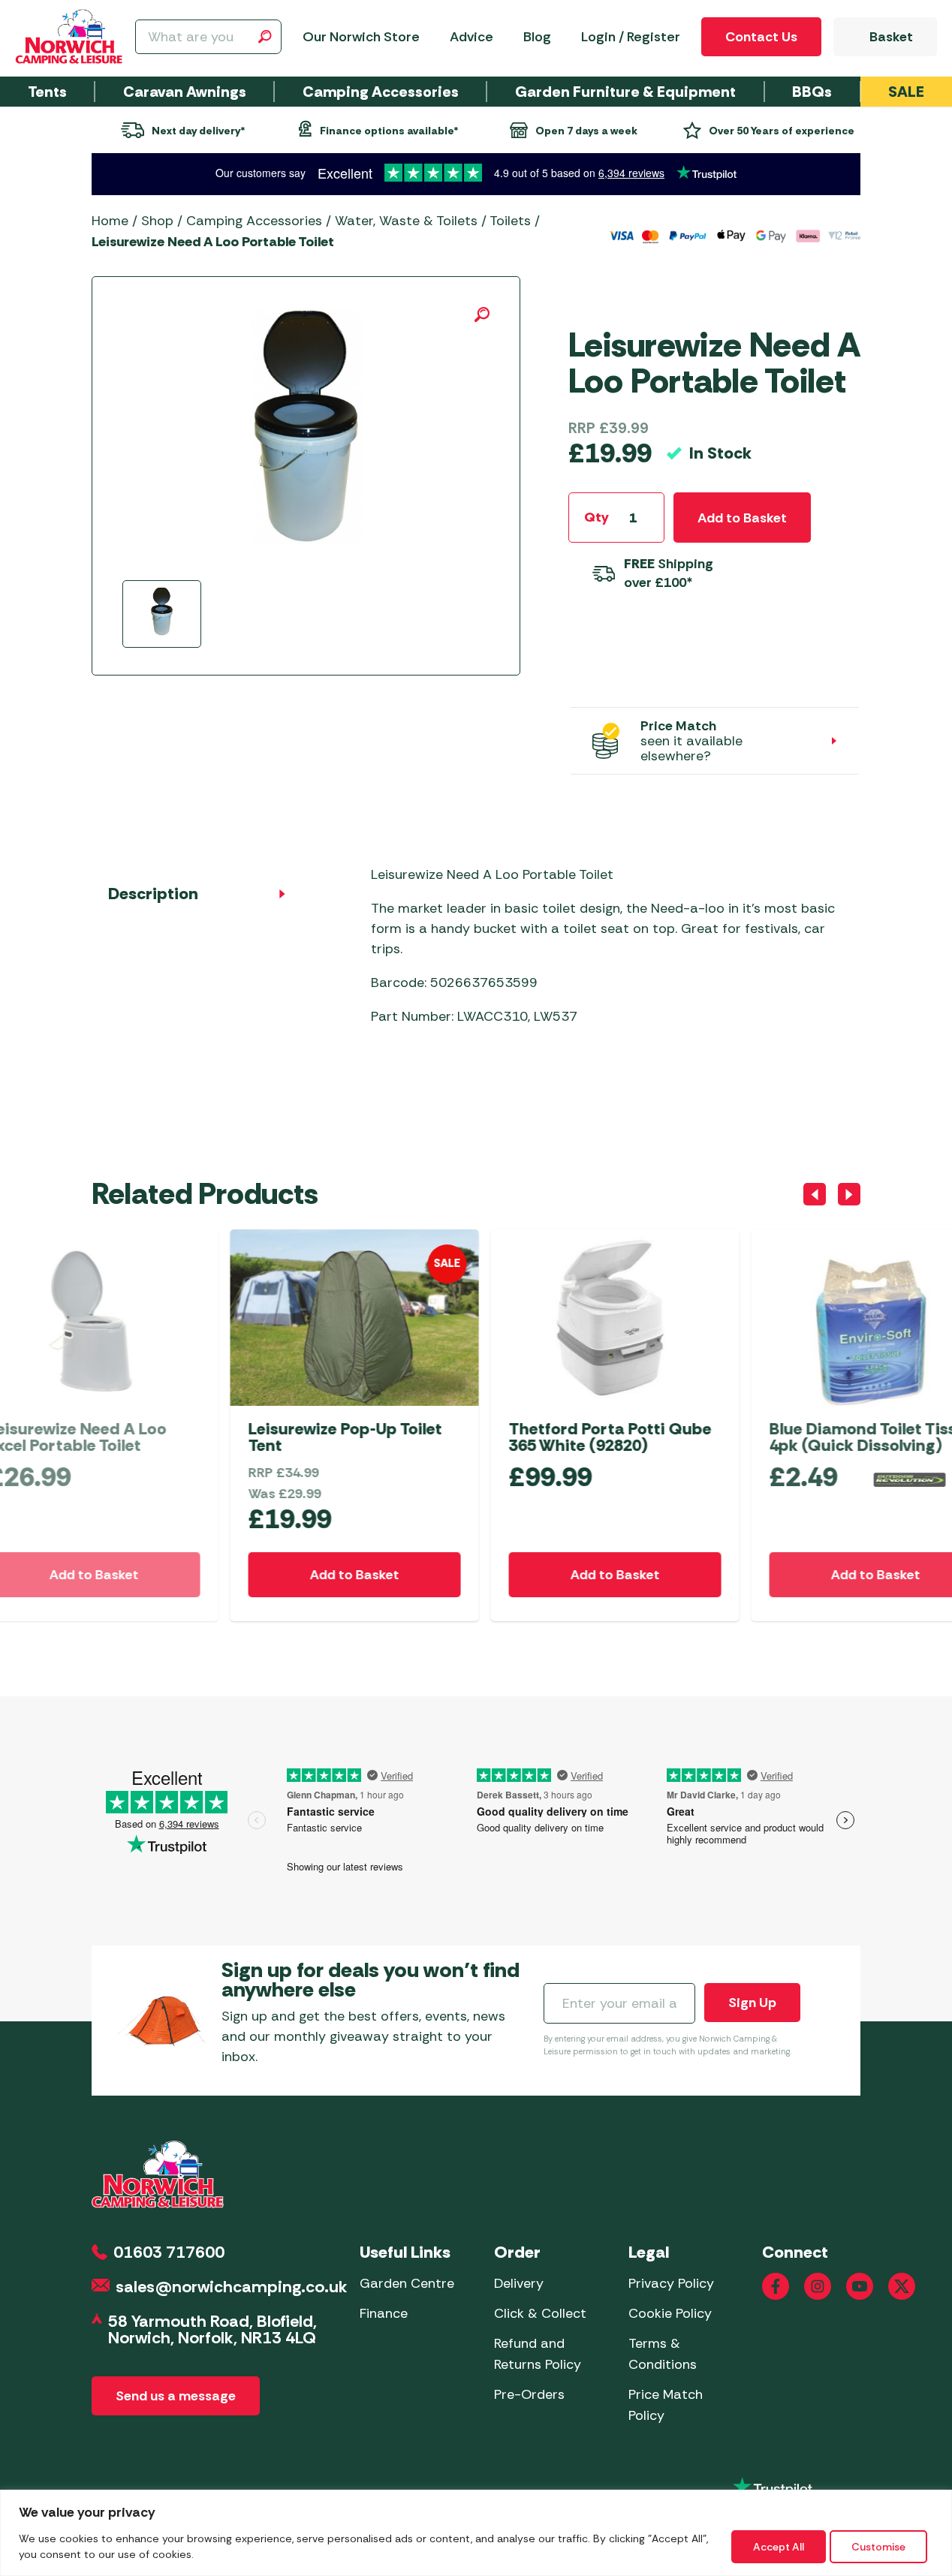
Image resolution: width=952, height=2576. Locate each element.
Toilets (510, 221)
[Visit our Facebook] (776, 2286)
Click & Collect (540, 2313)
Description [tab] (153, 894)
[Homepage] (69, 37)
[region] (476, 2533)
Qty (597, 517)
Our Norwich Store (361, 37)
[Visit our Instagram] (818, 2286)
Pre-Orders (529, 2394)
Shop (157, 221)
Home (110, 221)
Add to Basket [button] (216, 1575)
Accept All (779, 2547)
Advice (471, 37)
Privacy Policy (671, 2283)
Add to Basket (742, 518)
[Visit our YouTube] (860, 2286)
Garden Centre (407, 2283)
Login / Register (631, 37)
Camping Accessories (254, 221)
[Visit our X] (902, 2286)
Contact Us (761, 37)
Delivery (519, 2283)
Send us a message (176, 2396)
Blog (537, 37)
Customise (878, 2547)
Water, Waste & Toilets (406, 221)
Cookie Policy (670, 2313)
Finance (384, 2313)
